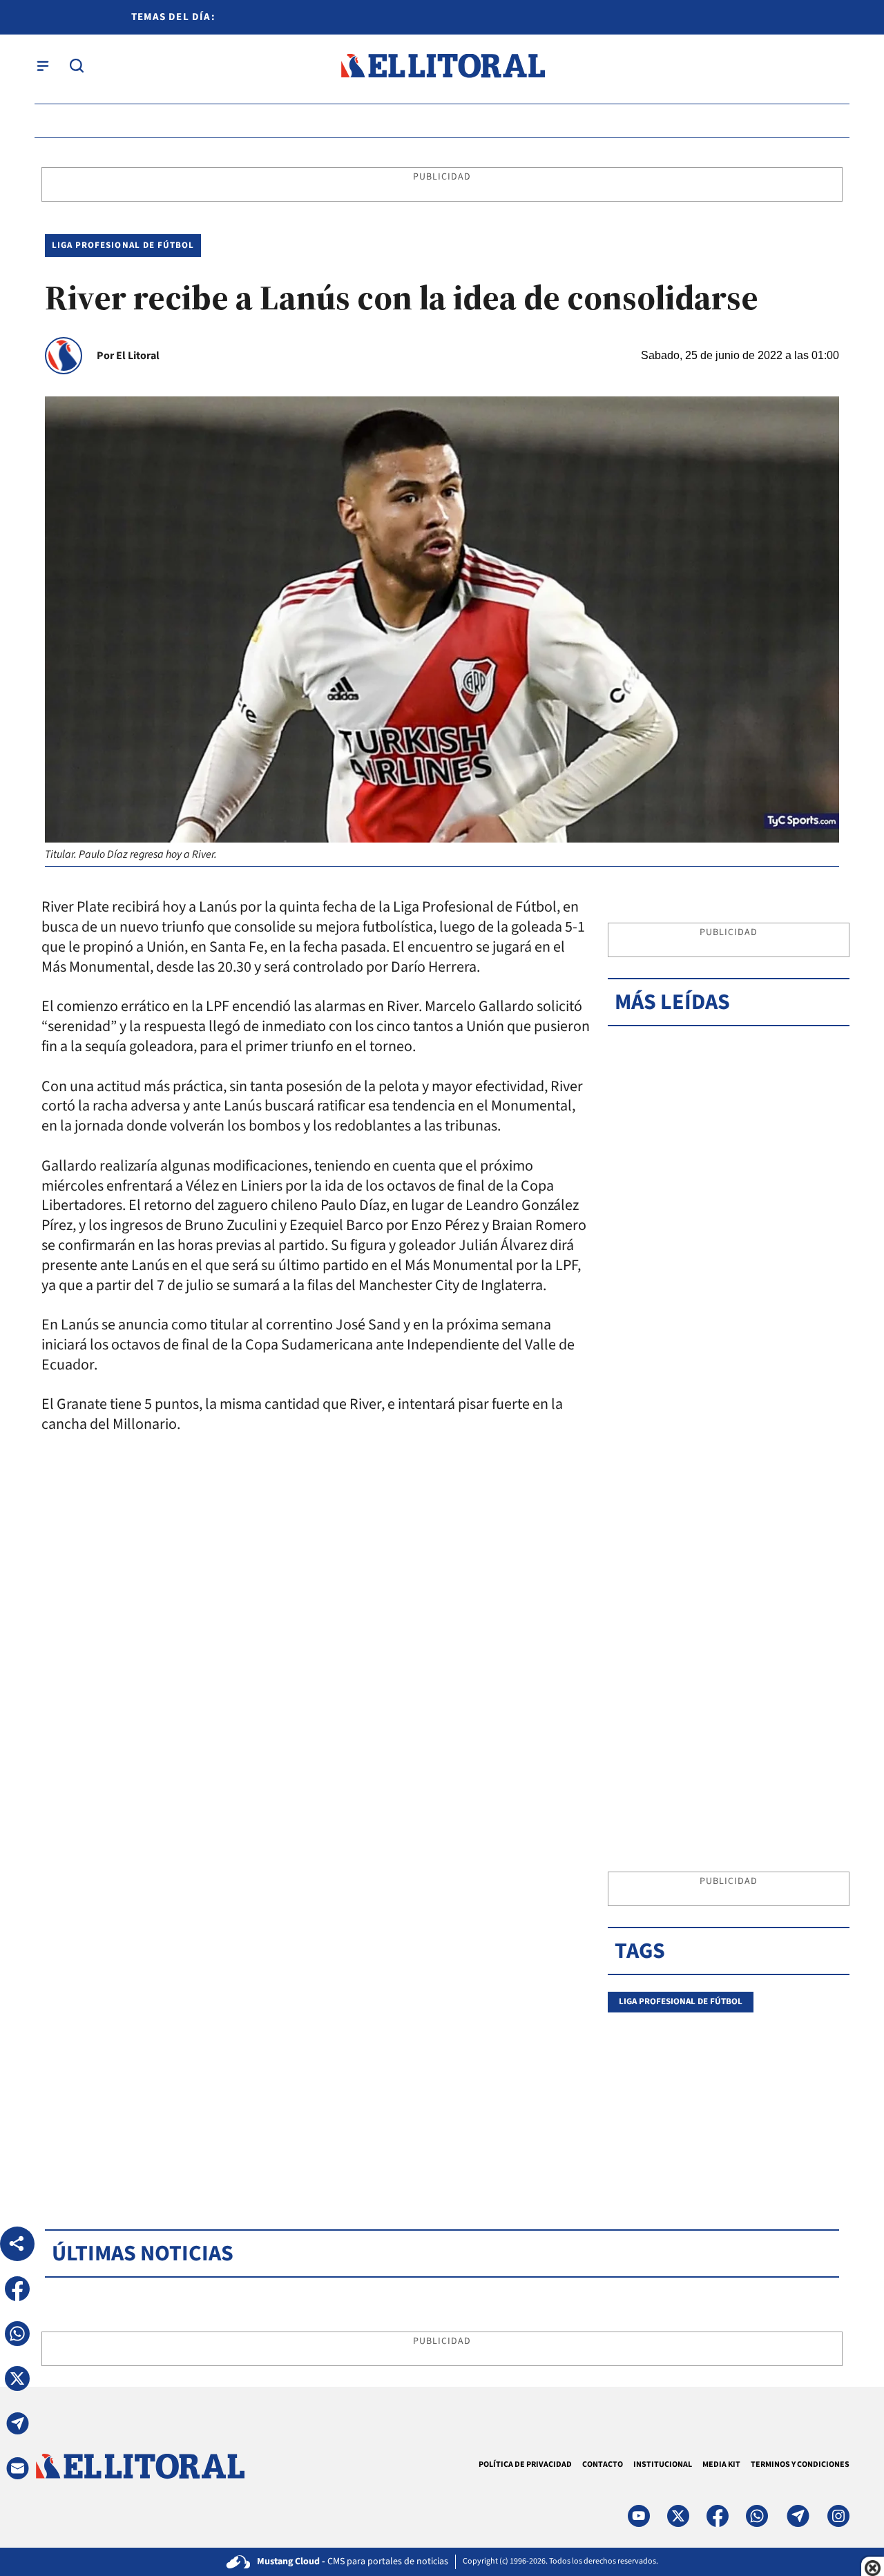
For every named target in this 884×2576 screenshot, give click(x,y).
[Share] (17, 2244)
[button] (17, 2289)
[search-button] (77, 66)
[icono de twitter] (678, 2516)
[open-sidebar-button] (43, 66)
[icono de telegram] (798, 2516)
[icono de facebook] (718, 2516)
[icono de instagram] (838, 2516)
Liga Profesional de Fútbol (681, 2001)
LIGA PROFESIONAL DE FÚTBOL (123, 245)
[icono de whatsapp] (757, 2516)
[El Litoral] (442, 66)
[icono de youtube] (639, 2516)
